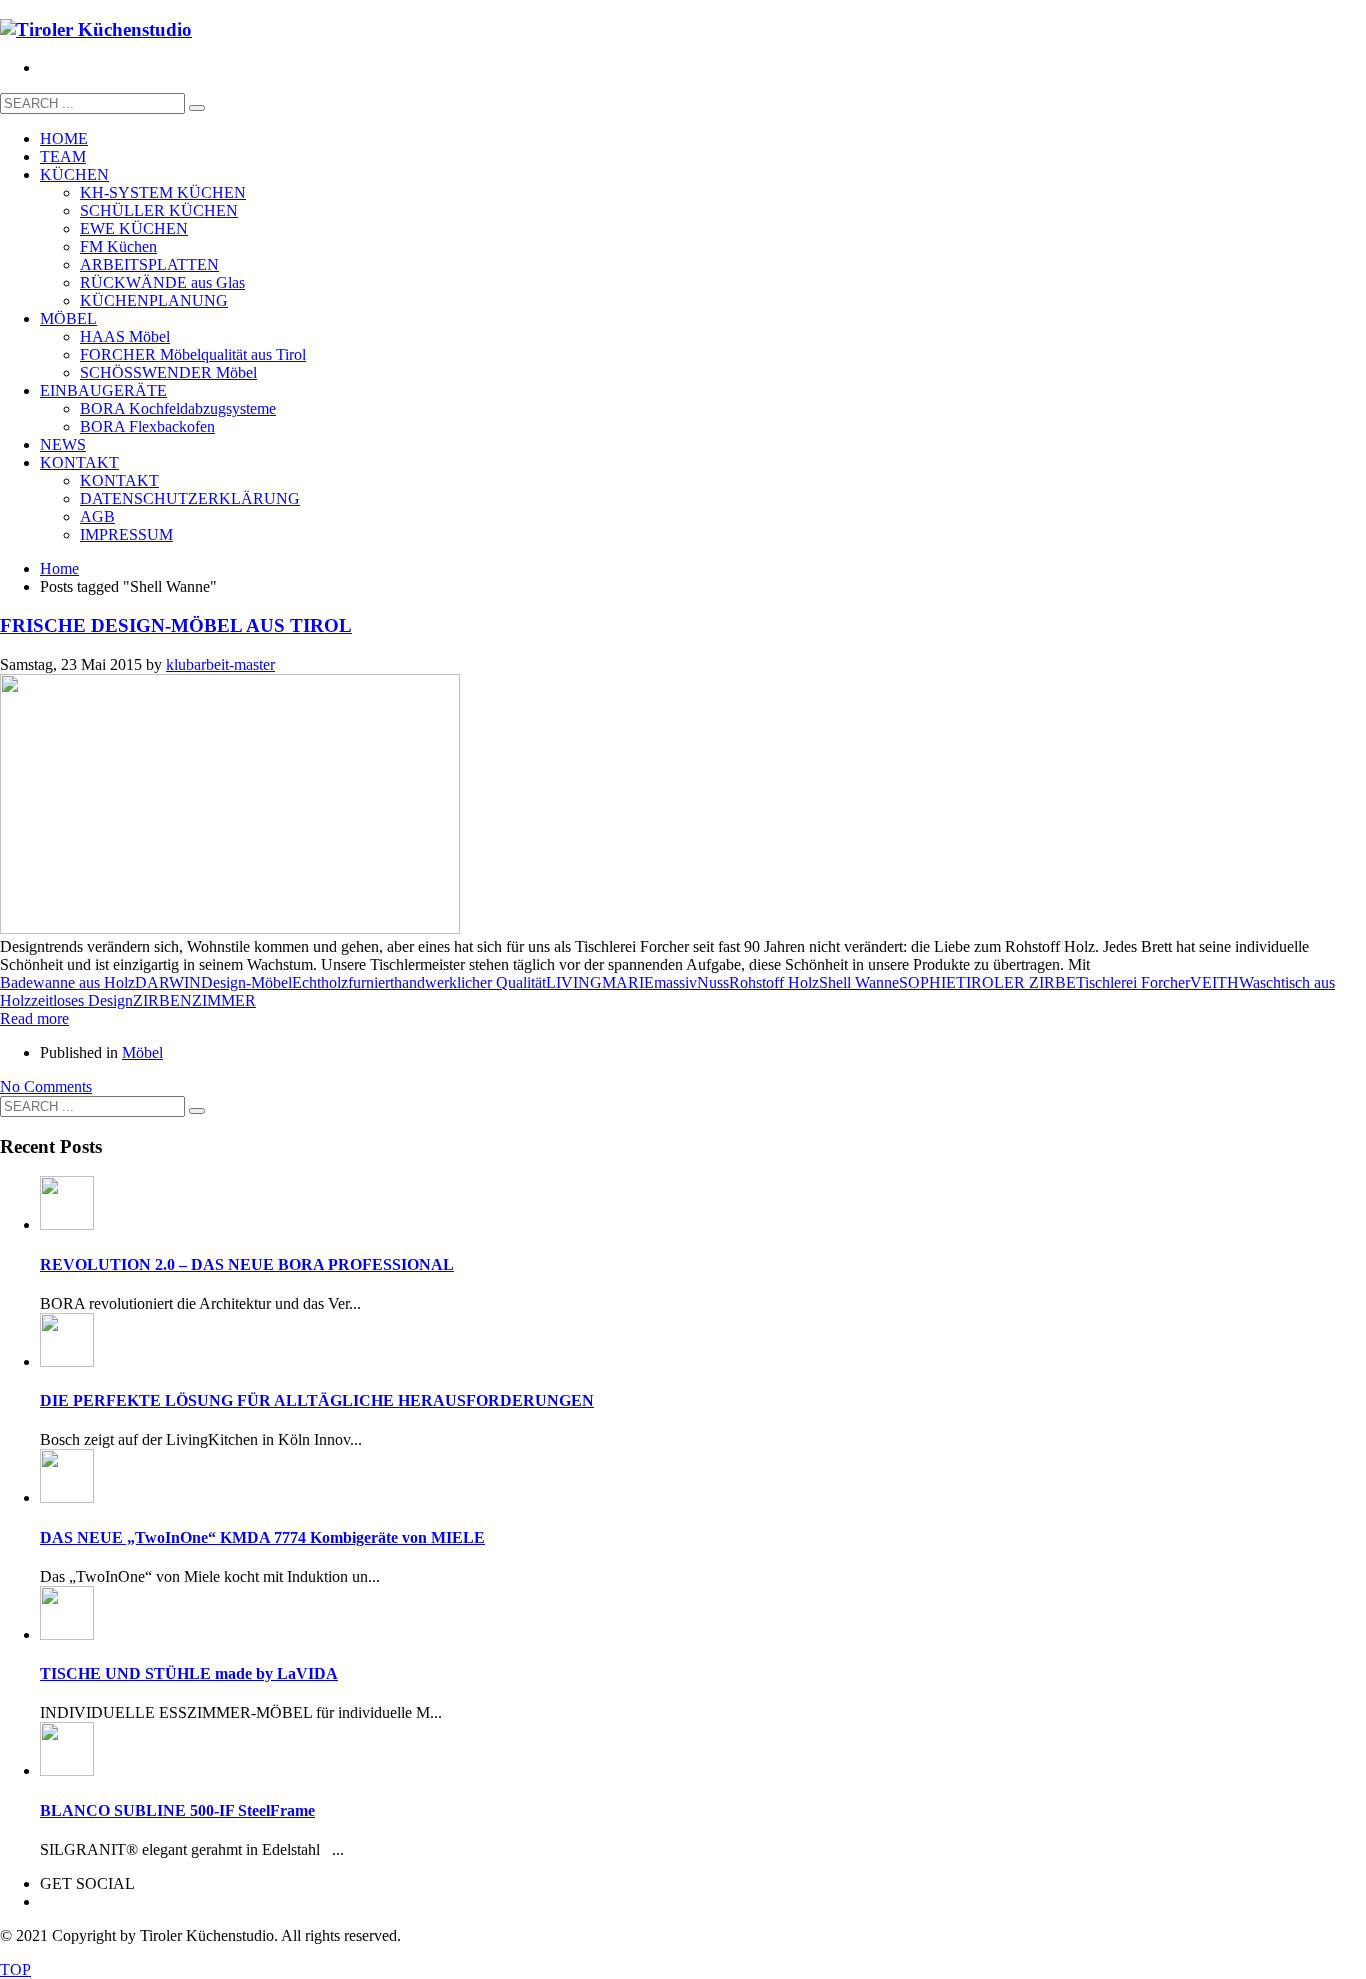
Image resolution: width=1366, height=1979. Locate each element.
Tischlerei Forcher (1133, 982)
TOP (15, 1969)
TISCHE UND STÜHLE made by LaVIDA (189, 1673)
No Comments (46, 1086)
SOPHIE (927, 982)
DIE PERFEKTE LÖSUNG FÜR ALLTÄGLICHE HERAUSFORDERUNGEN (317, 1400)
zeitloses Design (82, 1000)
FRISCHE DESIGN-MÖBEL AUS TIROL (176, 625)
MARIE (628, 982)
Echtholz (320, 982)
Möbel (142, 1052)
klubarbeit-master (220, 664)
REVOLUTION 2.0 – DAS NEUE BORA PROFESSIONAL (247, 1264)
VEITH (1214, 982)
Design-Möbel (246, 982)
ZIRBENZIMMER (194, 1000)
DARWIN (168, 982)
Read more (34, 1018)
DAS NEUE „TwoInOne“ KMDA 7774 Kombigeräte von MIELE (262, 1537)
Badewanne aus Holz (67, 982)
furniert (371, 982)
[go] (197, 108)
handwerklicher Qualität (470, 982)
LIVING (574, 982)
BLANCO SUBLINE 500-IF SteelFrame (177, 1810)
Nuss (713, 982)
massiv (675, 982)
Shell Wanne (859, 982)
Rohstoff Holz (774, 982)
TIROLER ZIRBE (1016, 982)
